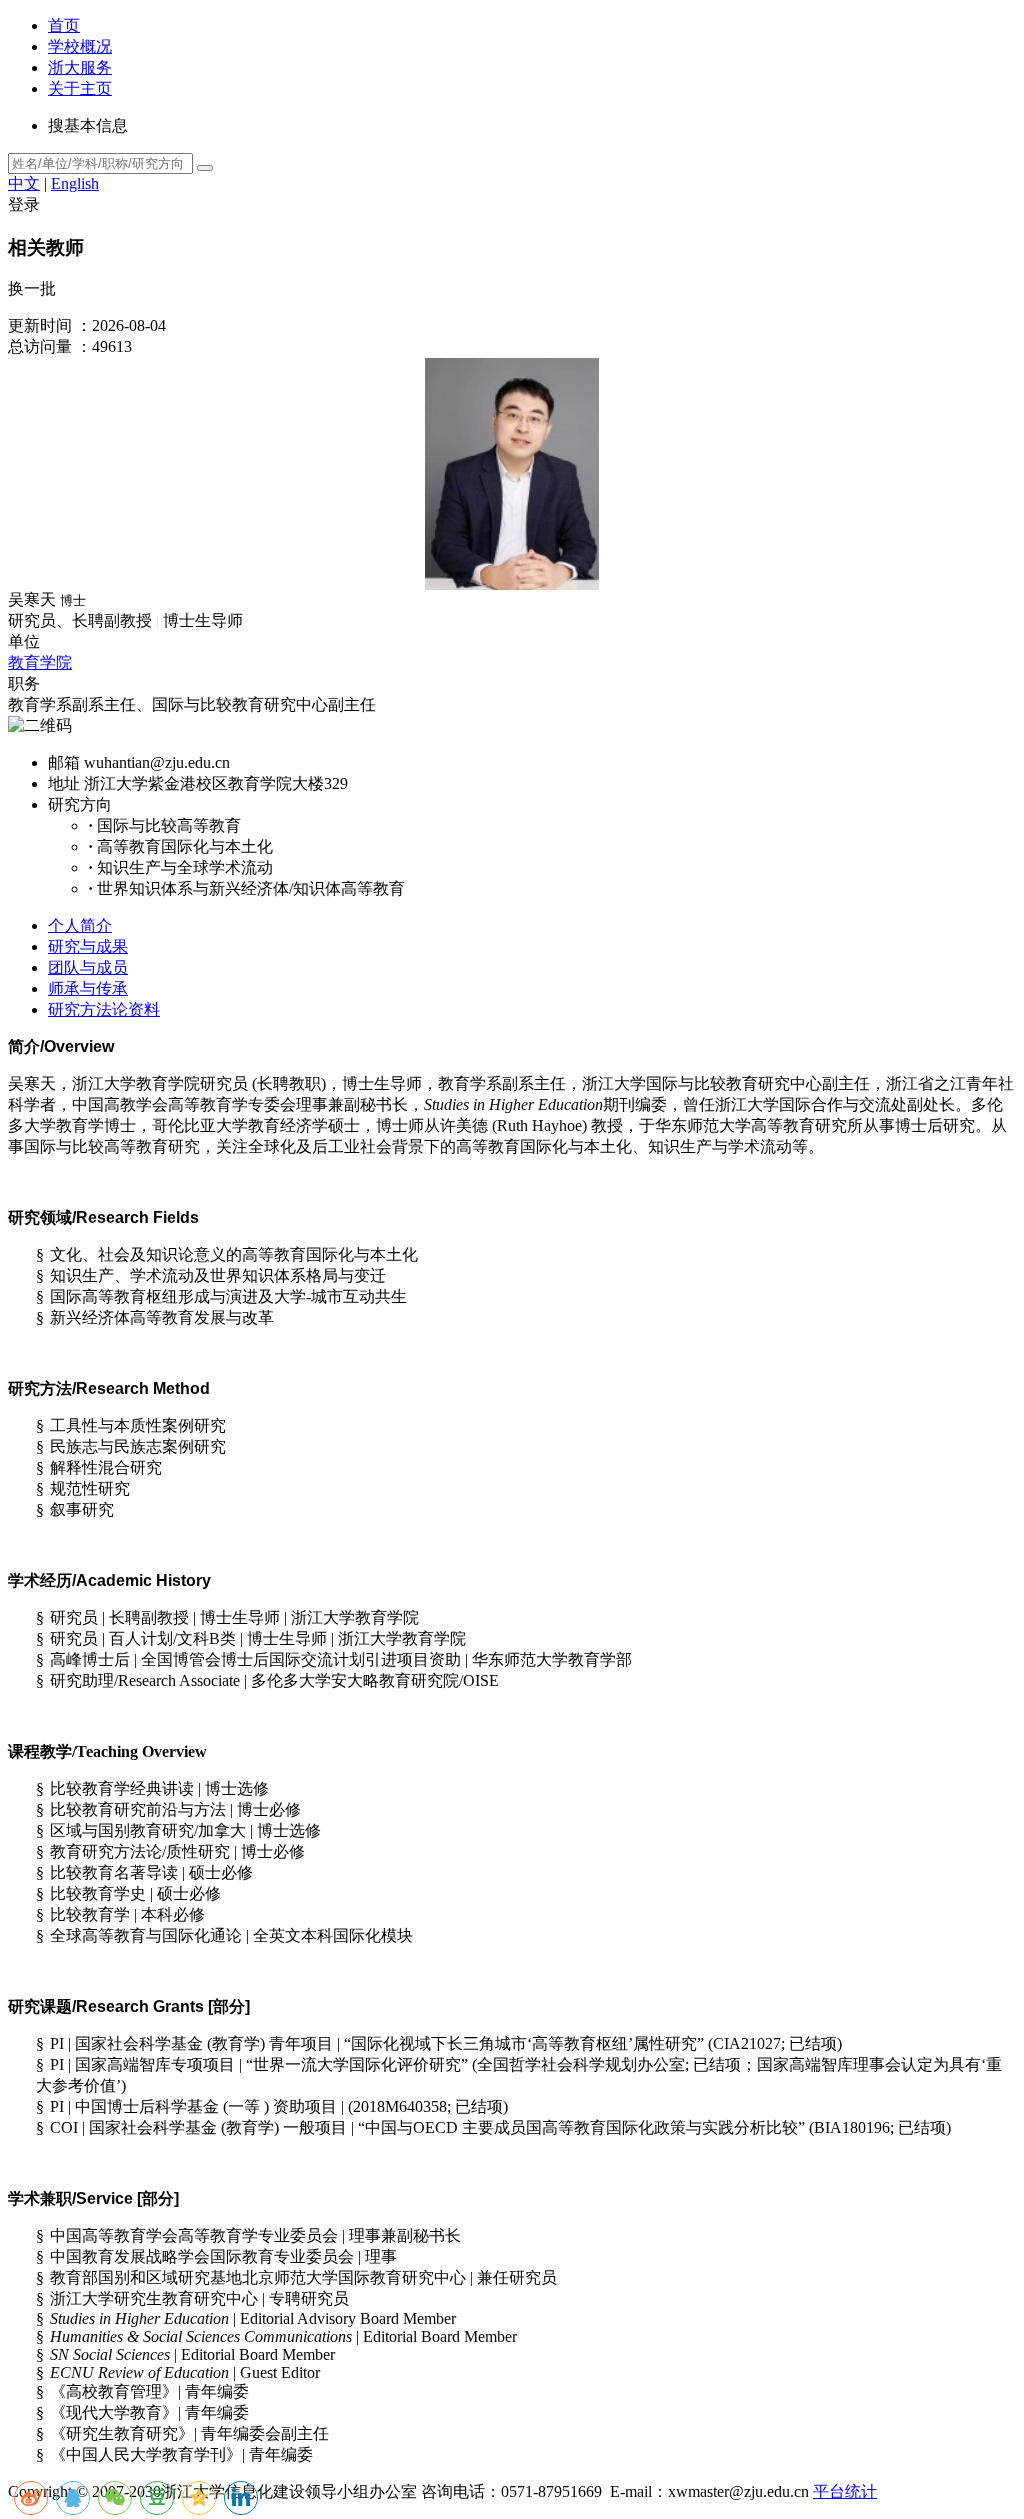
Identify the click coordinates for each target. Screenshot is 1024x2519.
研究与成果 (88, 946)
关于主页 (80, 88)
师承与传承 (88, 988)
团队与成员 (88, 967)
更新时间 (40, 325)
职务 (24, 683)
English (75, 183)
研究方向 (80, 804)
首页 (64, 25)
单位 (24, 641)
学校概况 (80, 46)
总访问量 (40, 346)
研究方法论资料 (104, 1009)
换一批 (32, 288)
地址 (64, 783)
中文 (24, 183)
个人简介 (80, 925)
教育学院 (40, 662)
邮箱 (64, 762)
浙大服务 (80, 67)
